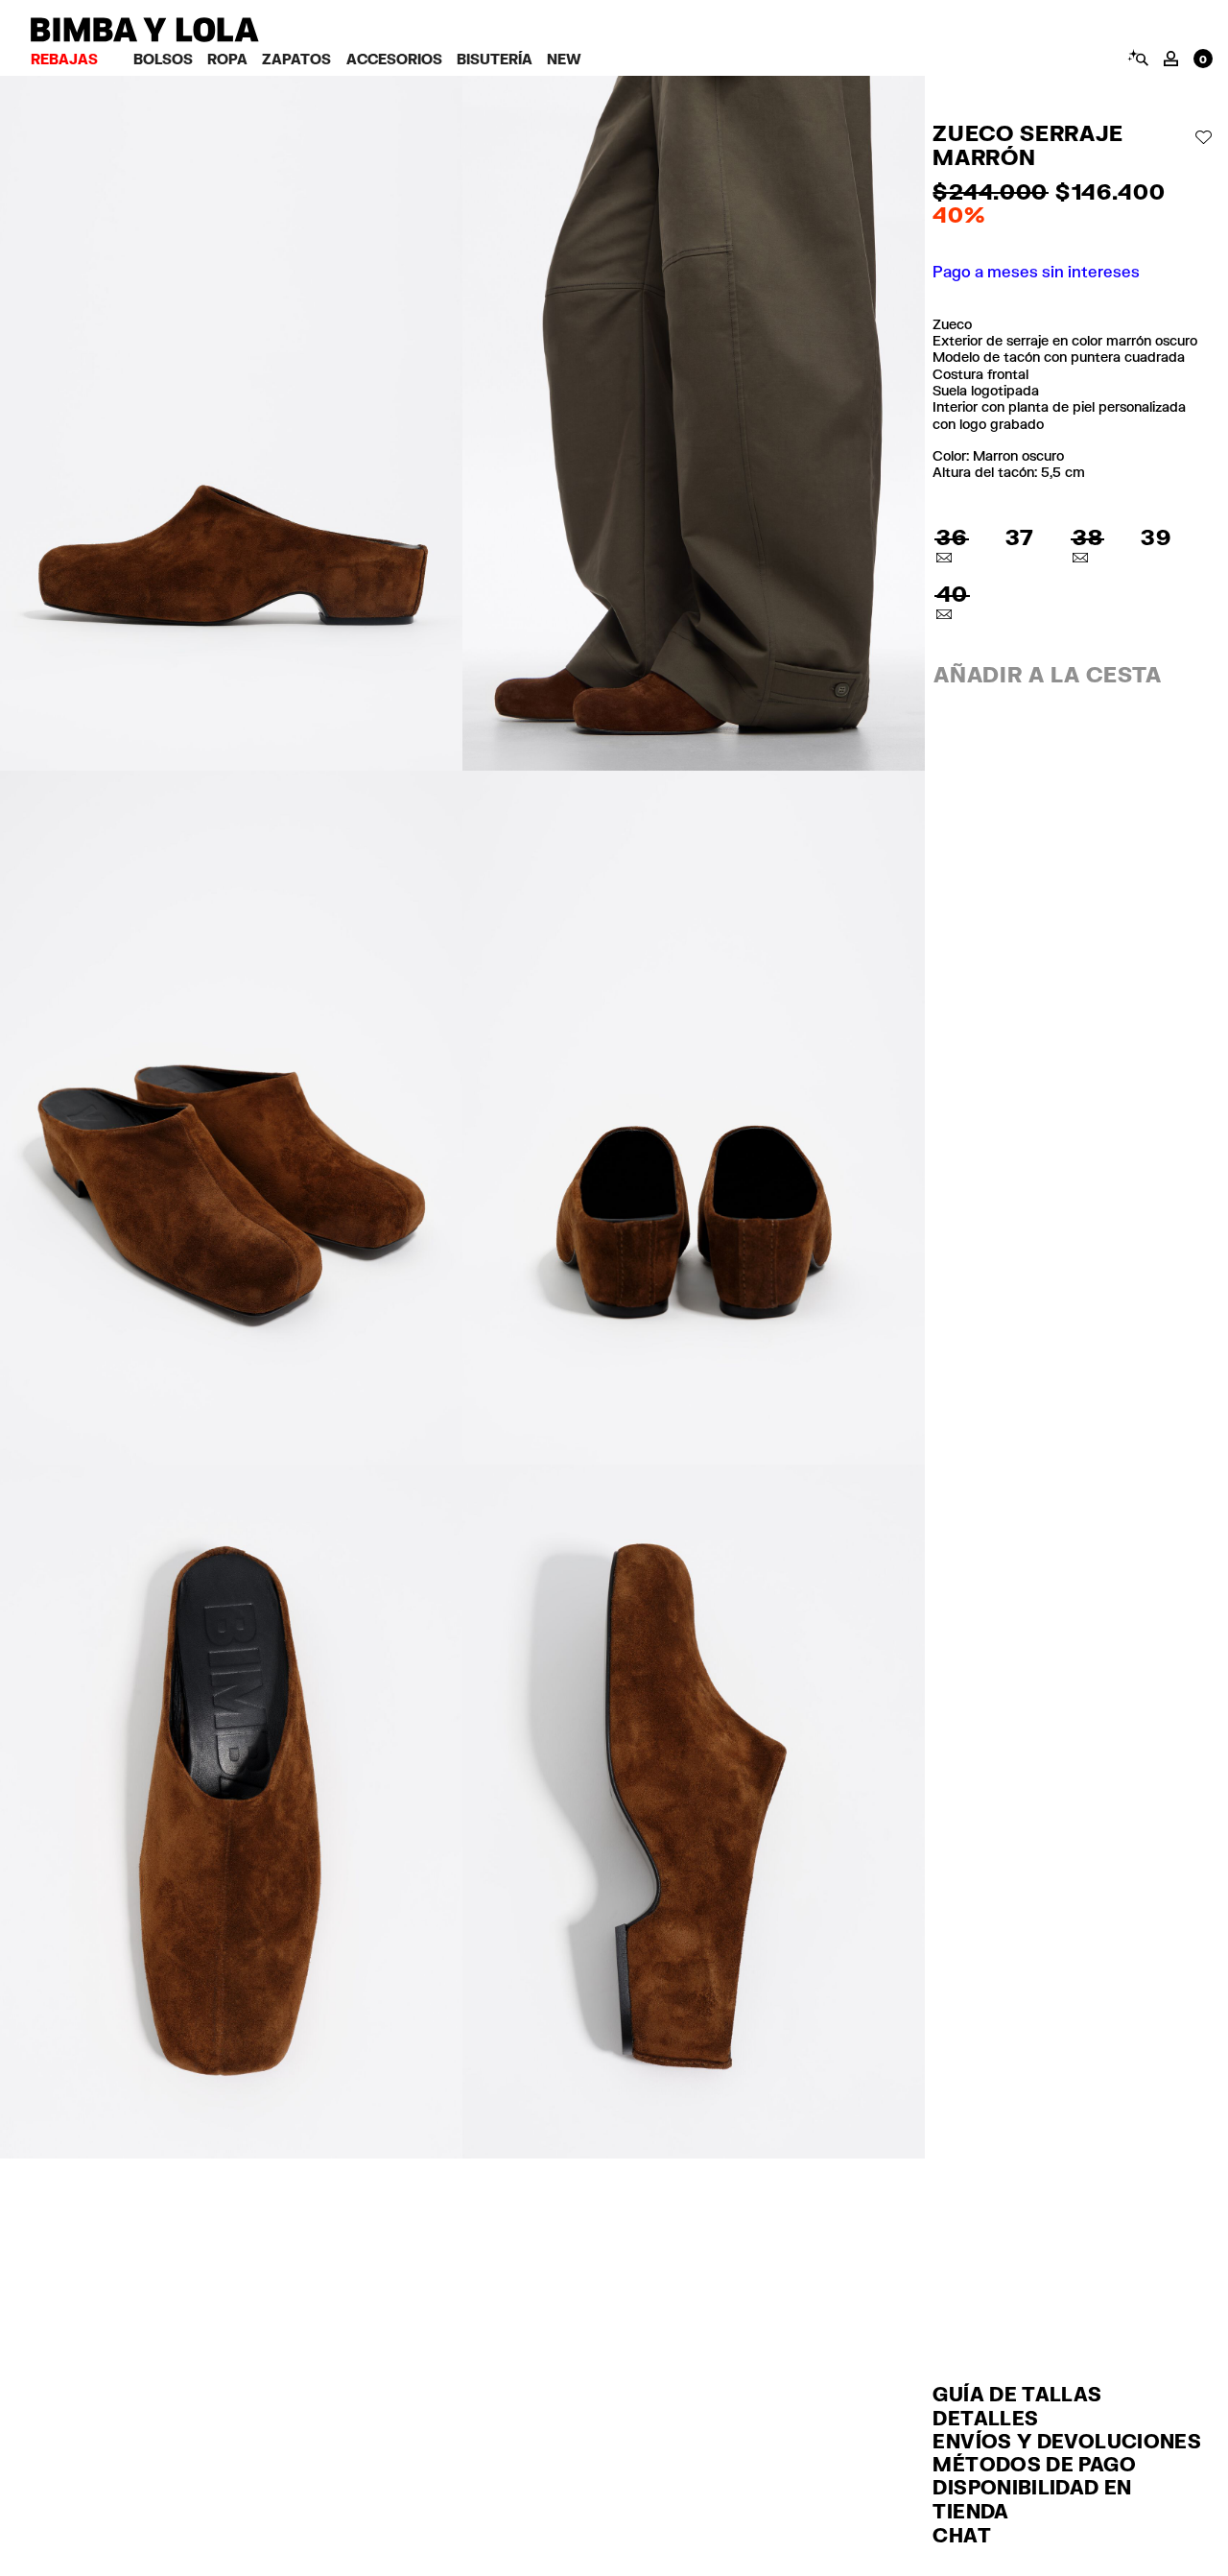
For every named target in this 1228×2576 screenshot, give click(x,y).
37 (1020, 537)
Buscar (1137, 58)
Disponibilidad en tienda (1032, 2499)
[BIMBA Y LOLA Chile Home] (145, 37)
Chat (961, 2535)
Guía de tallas (1017, 2394)
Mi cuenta (1171, 59)
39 (1156, 537)
